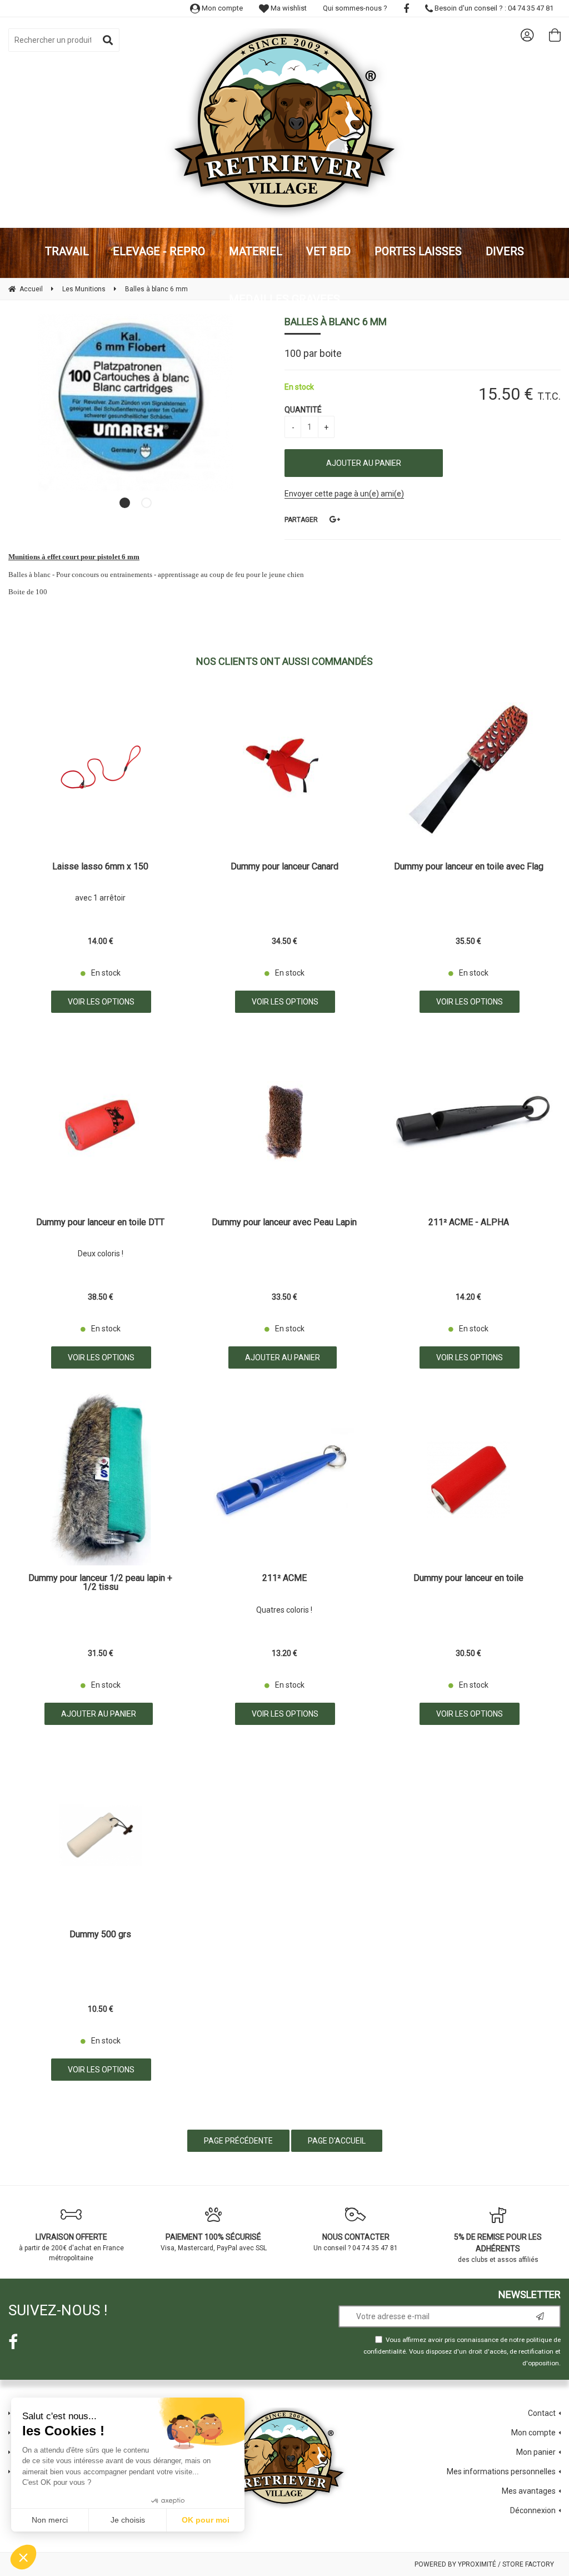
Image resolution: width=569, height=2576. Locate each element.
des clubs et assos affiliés (498, 2248)
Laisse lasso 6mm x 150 (100, 867)
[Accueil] (284, 124)
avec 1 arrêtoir (100, 898)
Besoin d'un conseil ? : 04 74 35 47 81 (493, 8)
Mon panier (536, 2452)
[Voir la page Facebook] (13, 2342)
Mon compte (221, 8)
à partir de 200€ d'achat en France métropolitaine (71, 2247)
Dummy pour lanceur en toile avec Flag (469, 867)
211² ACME (284, 1578)
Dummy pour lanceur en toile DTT (100, 1223)
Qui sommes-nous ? (355, 8)
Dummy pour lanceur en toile (468, 1578)
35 (468, 941)
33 (284, 1297)
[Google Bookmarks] (335, 519)
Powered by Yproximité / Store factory (484, 2564)
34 (284, 941)
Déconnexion (533, 2510)
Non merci (50, 2520)
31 (101, 1653)
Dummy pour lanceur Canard (284, 867)
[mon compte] (527, 35)
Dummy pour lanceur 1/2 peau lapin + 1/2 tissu (100, 1583)
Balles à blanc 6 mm (336, 322)
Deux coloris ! (101, 1254)
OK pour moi (206, 2520)
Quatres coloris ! (284, 1610)
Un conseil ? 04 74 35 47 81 (356, 2242)
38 (101, 1297)
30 (468, 1653)
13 (284, 1653)
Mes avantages (529, 2491)
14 (101, 941)
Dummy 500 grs (100, 1935)
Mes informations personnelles (501, 2471)
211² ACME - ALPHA (469, 1223)
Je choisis (128, 2520)
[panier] (555, 35)
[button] (23, 2557)
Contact (542, 2413)
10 (101, 2009)
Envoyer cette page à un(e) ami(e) (344, 494)
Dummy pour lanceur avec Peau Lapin (284, 1223)
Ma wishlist (288, 8)
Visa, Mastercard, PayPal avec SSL (214, 2242)
